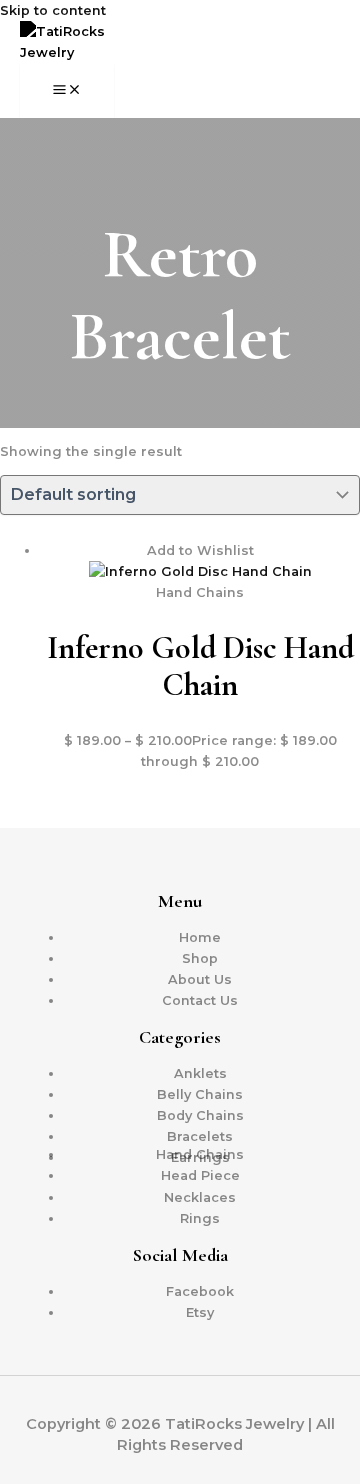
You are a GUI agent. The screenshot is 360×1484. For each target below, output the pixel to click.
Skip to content (53, 10)
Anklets (200, 1073)
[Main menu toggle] (67, 90)
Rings (200, 1218)
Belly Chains (200, 1094)
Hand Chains (200, 1154)
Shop (200, 958)
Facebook (200, 1291)
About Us (200, 979)
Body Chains (200, 1115)
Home (200, 937)
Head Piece (200, 1175)
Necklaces (200, 1197)
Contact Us (200, 1000)
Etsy (200, 1312)
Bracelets (200, 1136)
